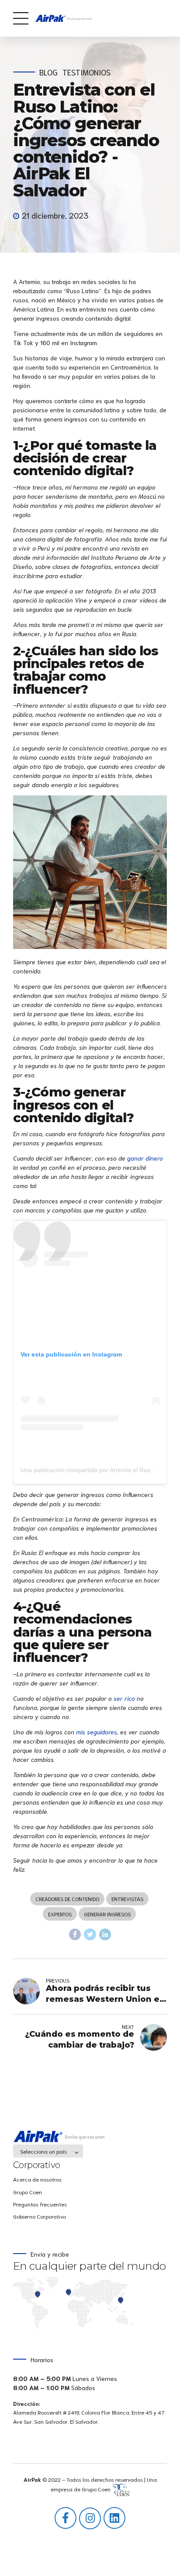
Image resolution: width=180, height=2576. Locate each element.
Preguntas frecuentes (40, 2204)
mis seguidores (97, 1732)
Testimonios (87, 72)
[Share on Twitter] (90, 1935)
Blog (48, 72)
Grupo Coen (28, 2192)
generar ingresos (107, 1914)
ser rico (124, 1698)
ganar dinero (145, 1158)
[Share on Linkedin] (105, 1935)
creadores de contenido (67, 1899)
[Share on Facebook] (75, 1935)
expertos (60, 1914)
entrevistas (127, 1899)
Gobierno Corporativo (40, 2216)
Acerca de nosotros (37, 2179)
